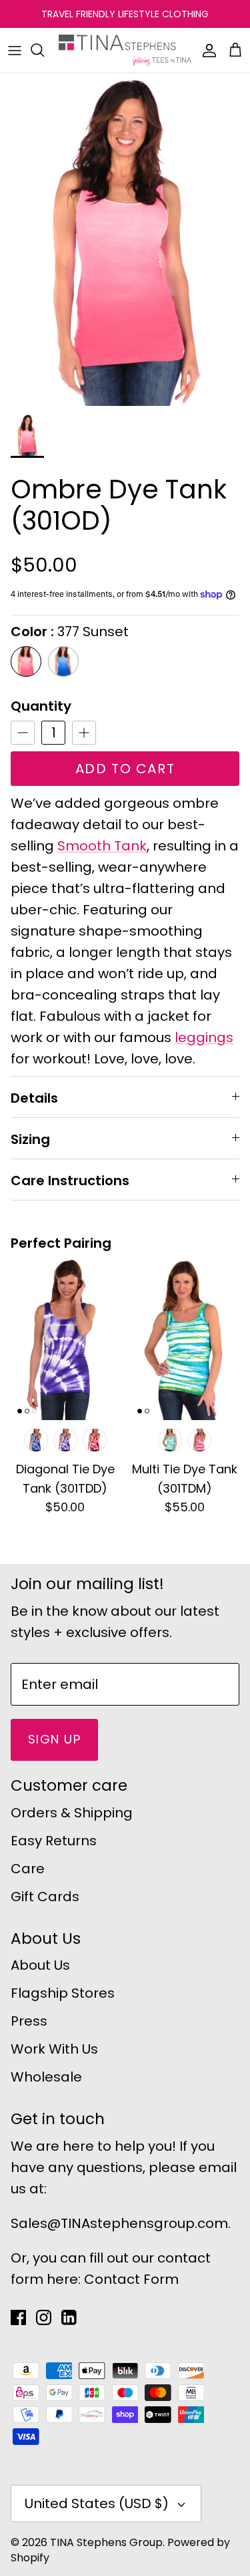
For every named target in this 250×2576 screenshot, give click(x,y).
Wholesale (46, 2077)
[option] (125, 240)
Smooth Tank (102, 846)
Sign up (54, 1739)
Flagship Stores (63, 1993)
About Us (40, 1965)
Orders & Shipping (72, 1813)
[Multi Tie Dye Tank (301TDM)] (185, 1339)
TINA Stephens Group (106, 2542)
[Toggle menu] (15, 50)
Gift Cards (45, 1897)
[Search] (44, 50)
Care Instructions (70, 1181)
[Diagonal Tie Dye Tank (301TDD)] (65, 1339)
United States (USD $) (97, 2503)
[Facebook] (18, 2317)
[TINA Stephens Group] (125, 50)
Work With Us (54, 2049)
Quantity (41, 706)
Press (29, 2021)
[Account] (206, 50)
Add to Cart (125, 769)
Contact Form (131, 2279)
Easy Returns (54, 1841)
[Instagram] (44, 2317)
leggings (204, 1037)
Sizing (30, 1139)
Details (34, 1098)
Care (28, 1869)
